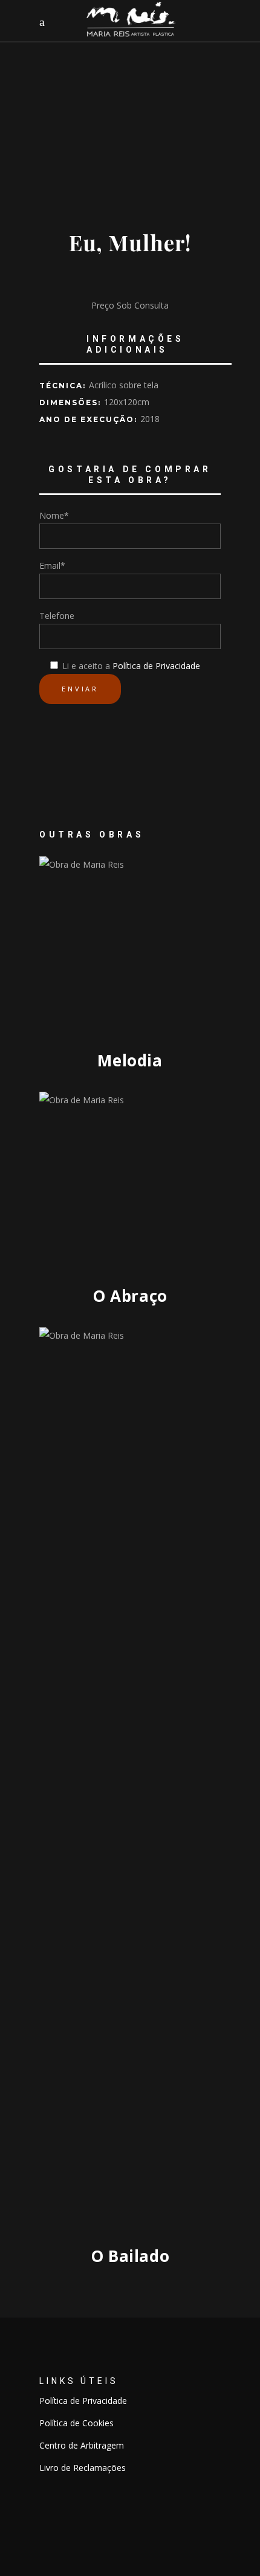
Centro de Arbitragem (82, 2445)
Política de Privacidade (156, 666)
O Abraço (130, 1296)
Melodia (130, 1060)
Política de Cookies (76, 2423)
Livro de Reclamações (83, 2468)
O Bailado (130, 2256)
